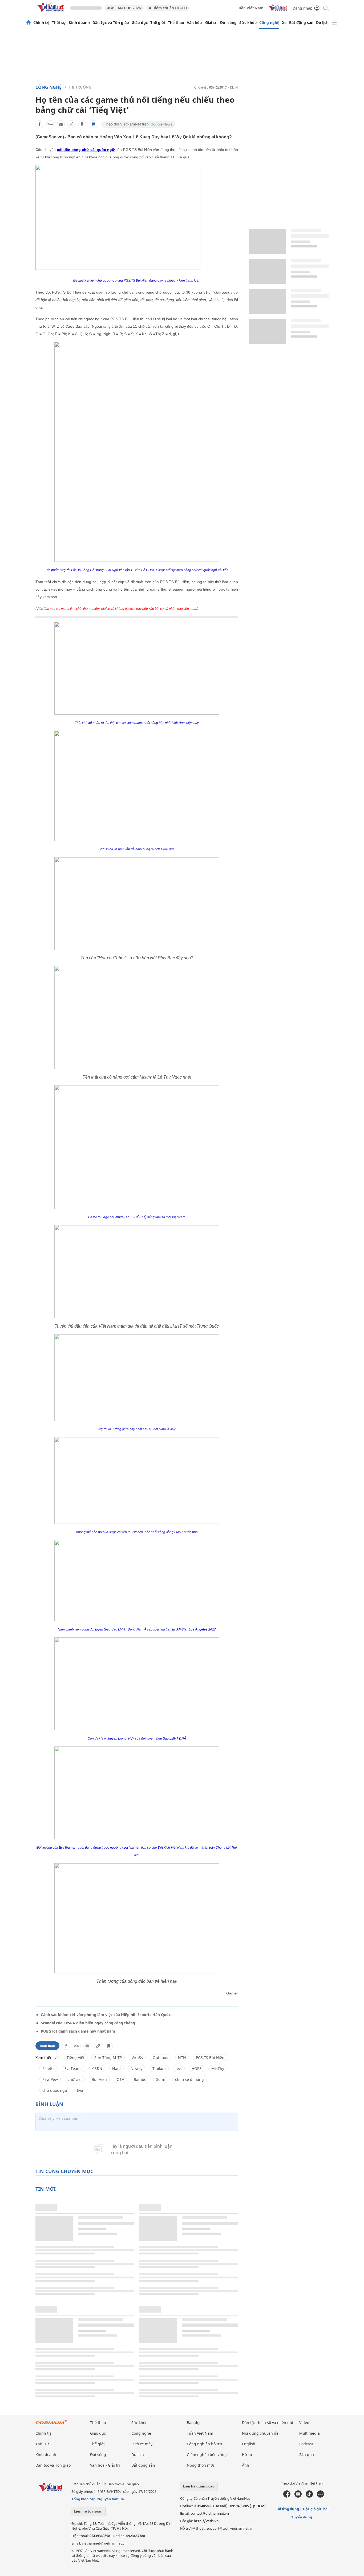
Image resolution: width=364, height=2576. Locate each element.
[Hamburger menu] (334, 23)
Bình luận (47, 2046)
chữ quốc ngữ (55, 2090)
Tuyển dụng (302, 2517)
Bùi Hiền (99, 2079)
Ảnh (246, 2465)
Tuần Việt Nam (250, 8)
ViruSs (137, 2058)
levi (179, 2068)
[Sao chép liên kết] (71, 124)
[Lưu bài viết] (82, 124)
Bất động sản (301, 23)
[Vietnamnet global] (278, 10)
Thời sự (59, 23)
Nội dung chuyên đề (260, 2433)
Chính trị (41, 23)
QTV (120, 2079)
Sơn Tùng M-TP (108, 2058)
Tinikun (159, 2068)
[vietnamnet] (51, 13)
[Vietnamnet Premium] (51, 2425)
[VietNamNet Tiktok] (309, 2496)
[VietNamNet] (29, 23)
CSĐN (97, 2068)
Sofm (161, 2079)
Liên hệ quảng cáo (199, 2486)
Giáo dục (140, 23)
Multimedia (310, 2433)
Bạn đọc (194, 2423)
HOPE (197, 2068)
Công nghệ (269, 23)
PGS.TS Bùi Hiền (210, 2058)
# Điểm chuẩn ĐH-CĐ (168, 8)
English (249, 2444)
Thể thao (176, 23)
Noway (137, 2068)
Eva (80, 2090)
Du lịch (322, 23)
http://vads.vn (206, 2521)
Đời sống (228, 23)
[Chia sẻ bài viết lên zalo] (50, 124)
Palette (48, 2068)
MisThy (218, 2068)
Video (304, 2423)
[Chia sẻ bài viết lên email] (61, 124)
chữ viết (75, 2079)
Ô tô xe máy (142, 2444)
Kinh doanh (79, 23)
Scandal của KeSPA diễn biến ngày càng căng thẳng (88, 2023)
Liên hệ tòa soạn (88, 2511)
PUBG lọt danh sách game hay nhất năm (78, 2031)
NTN (182, 2058)
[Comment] (94, 124)
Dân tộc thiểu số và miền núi (268, 2423)
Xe (284, 23)
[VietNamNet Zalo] (320, 2496)
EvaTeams (73, 2068)
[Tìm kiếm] (325, 8)
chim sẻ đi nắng (189, 2079)
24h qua (307, 2455)
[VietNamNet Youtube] (298, 2496)
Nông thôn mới (200, 2465)
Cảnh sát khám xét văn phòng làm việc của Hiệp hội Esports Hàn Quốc (106, 2015)
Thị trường (80, 87)
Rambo (140, 2079)
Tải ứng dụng (288, 2509)
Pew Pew (50, 2079)
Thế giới (158, 23)
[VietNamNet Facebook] (287, 2496)
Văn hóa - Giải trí (202, 23)
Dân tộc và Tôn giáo (111, 23)
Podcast (306, 2444)
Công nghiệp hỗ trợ (204, 2444)
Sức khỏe (248, 23)
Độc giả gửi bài (316, 2509)
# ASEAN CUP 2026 (124, 8)
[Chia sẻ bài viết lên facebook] (39, 124)
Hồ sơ (247, 2455)
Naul (116, 2068)
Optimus (160, 2058)
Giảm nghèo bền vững (207, 2455)
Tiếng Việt (76, 2058)
